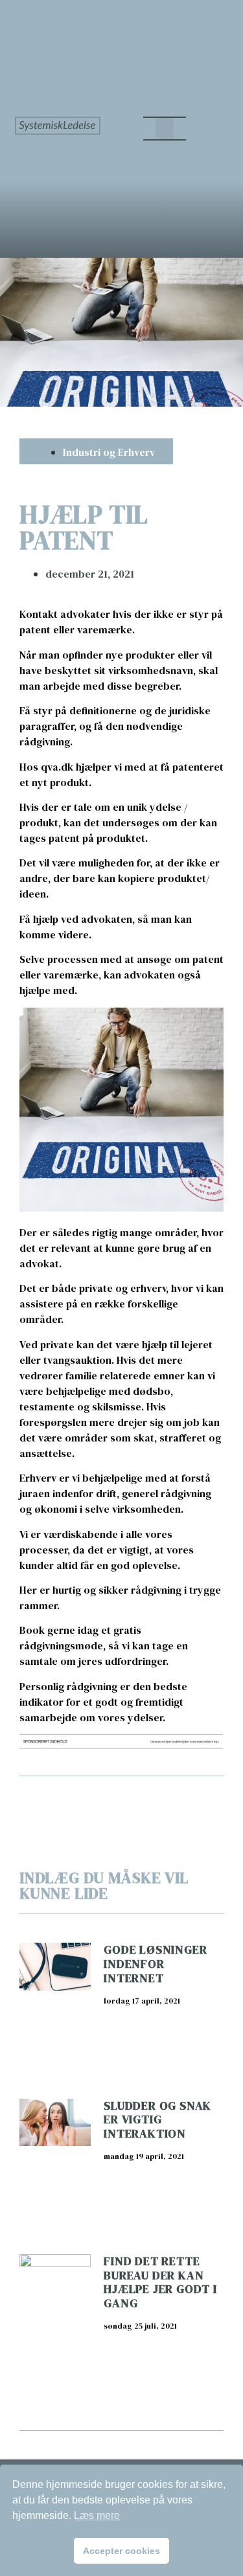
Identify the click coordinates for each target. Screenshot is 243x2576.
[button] (165, 129)
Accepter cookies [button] (121, 2551)
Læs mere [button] (97, 2515)
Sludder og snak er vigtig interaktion (157, 2119)
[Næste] (172, 1799)
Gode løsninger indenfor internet (155, 1963)
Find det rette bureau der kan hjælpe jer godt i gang (160, 2282)
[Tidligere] (70, 1799)
